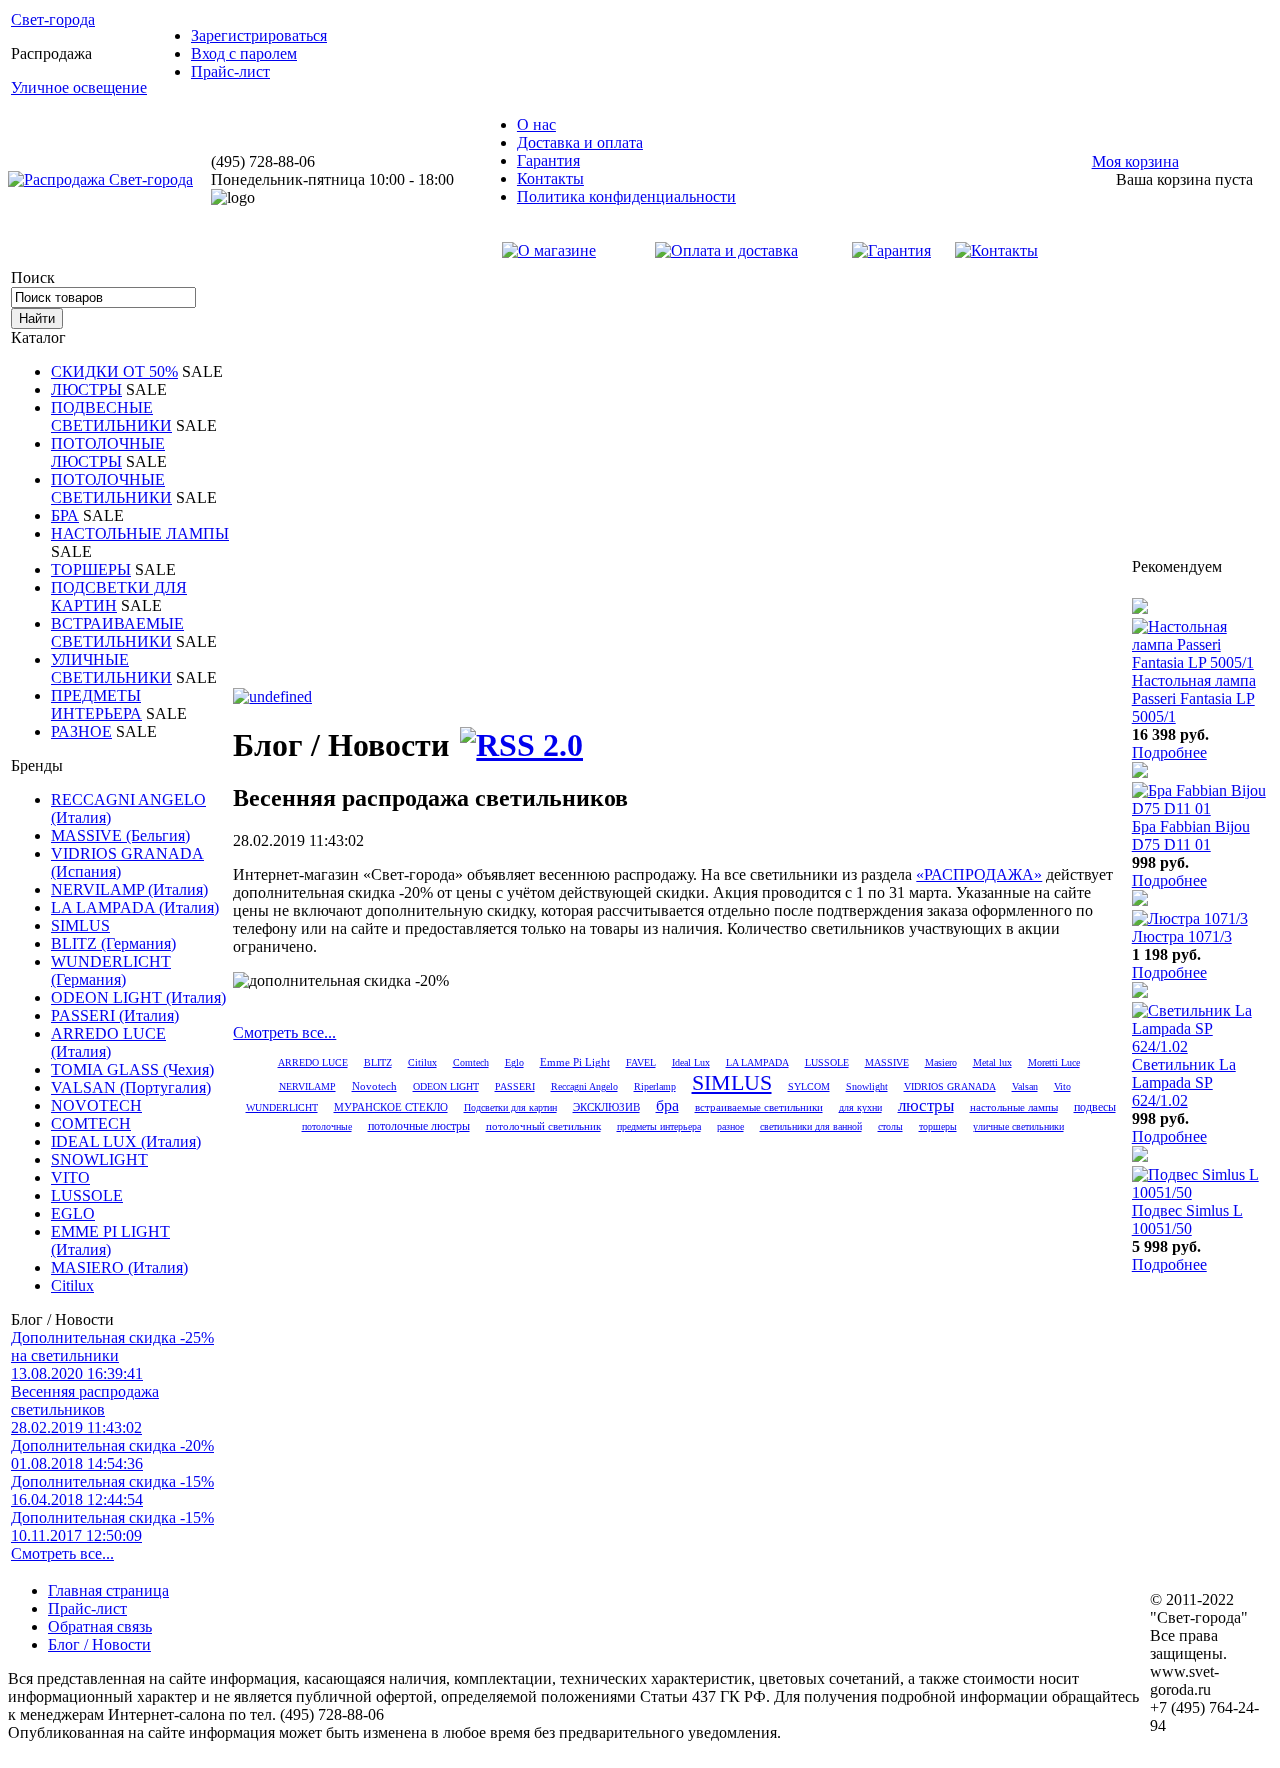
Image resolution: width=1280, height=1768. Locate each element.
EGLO (73, 1213)
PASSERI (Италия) (115, 1015)
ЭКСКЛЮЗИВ (606, 1107)
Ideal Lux (691, 1062)
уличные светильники (1018, 1126)
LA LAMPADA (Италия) (135, 907)
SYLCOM (809, 1086)
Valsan (1025, 1086)
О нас (536, 124)
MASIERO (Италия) (119, 1267)
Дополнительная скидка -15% (112, 1490)
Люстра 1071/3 (1182, 936)
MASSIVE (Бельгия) (120, 835)
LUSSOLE (87, 1195)
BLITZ (378, 1062)
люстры (926, 1105)
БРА (65, 515)
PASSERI (515, 1086)
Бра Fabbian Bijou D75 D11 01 (1191, 835)
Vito (1062, 1086)
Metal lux (992, 1062)
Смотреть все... (62, 1553)
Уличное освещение (79, 87)
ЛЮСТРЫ (86, 389)
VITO (70, 1177)
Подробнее (1169, 752)
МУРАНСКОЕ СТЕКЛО (391, 1107)
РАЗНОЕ (81, 731)
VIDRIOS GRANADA (950, 1086)
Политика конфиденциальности (626, 196)
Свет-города (53, 19)
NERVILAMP (307, 1086)
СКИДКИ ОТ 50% (114, 371)
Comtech (471, 1062)
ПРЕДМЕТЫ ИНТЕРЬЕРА (96, 704)
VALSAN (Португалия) (131, 1087)
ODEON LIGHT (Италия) (138, 997)
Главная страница (108, 1590)
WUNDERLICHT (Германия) (111, 970)
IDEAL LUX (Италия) (126, 1141)
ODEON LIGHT (446, 1086)
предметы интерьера (659, 1126)
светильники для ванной (811, 1126)
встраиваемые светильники (759, 1107)
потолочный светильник (543, 1126)
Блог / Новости (99, 1644)
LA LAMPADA (757, 1062)
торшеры (938, 1126)
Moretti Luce (1054, 1062)
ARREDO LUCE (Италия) (108, 1042)
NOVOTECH (96, 1105)
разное (730, 1126)
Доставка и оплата (580, 142)
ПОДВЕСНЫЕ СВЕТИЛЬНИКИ (111, 416)
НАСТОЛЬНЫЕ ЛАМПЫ (140, 533)
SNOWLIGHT (99, 1159)
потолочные (327, 1126)
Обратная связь (100, 1626)
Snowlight (867, 1086)
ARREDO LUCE (313, 1062)
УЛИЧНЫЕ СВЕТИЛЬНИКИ (111, 668)
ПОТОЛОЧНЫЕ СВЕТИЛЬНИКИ (111, 488)
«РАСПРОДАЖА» (979, 874)
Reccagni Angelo (584, 1086)
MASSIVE (887, 1062)
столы (890, 1126)
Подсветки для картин (510, 1107)
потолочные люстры (419, 1126)
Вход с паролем (244, 53)
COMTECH (91, 1123)
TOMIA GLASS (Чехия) (132, 1069)
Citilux (72, 1285)
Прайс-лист (230, 71)
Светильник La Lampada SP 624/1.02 (1184, 1082)
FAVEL (641, 1062)
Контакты (550, 178)
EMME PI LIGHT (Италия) (110, 1240)
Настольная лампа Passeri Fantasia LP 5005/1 (1194, 698)
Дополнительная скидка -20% (112, 1454)
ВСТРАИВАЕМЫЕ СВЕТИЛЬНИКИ (117, 632)
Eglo (514, 1062)
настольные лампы (1014, 1107)
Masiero (941, 1062)
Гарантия (548, 160)
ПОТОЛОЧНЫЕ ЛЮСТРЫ (108, 452)
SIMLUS (80, 925)
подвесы (1095, 1107)
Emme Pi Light (575, 1062)
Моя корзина (1135, 161)
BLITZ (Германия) (113, 943)
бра (667, 1105)
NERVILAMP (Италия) (129, 889)
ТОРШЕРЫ (91, 569)
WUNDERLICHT (282, 1107)
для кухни (860, 1107)
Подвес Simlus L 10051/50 (1187, 1219)
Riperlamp (655, 1086)
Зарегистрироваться (259, 35)
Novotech (374, 1086)
